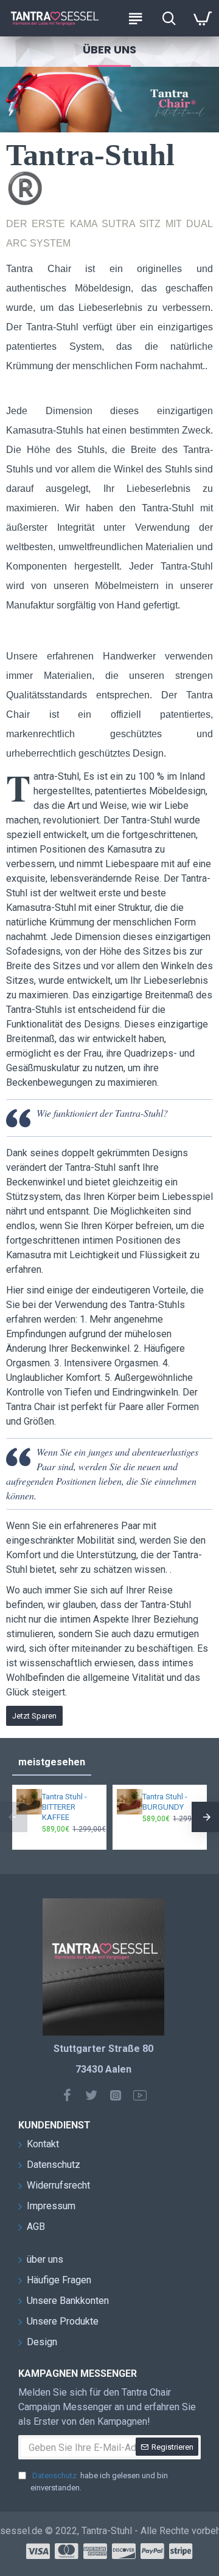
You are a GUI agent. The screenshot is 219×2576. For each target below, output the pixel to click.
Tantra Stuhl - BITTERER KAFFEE (64, 1807)
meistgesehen (52, 1762)
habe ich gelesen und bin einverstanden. (99, 2482)
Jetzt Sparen (34, 1716)
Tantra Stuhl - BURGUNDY (165, 1802)
